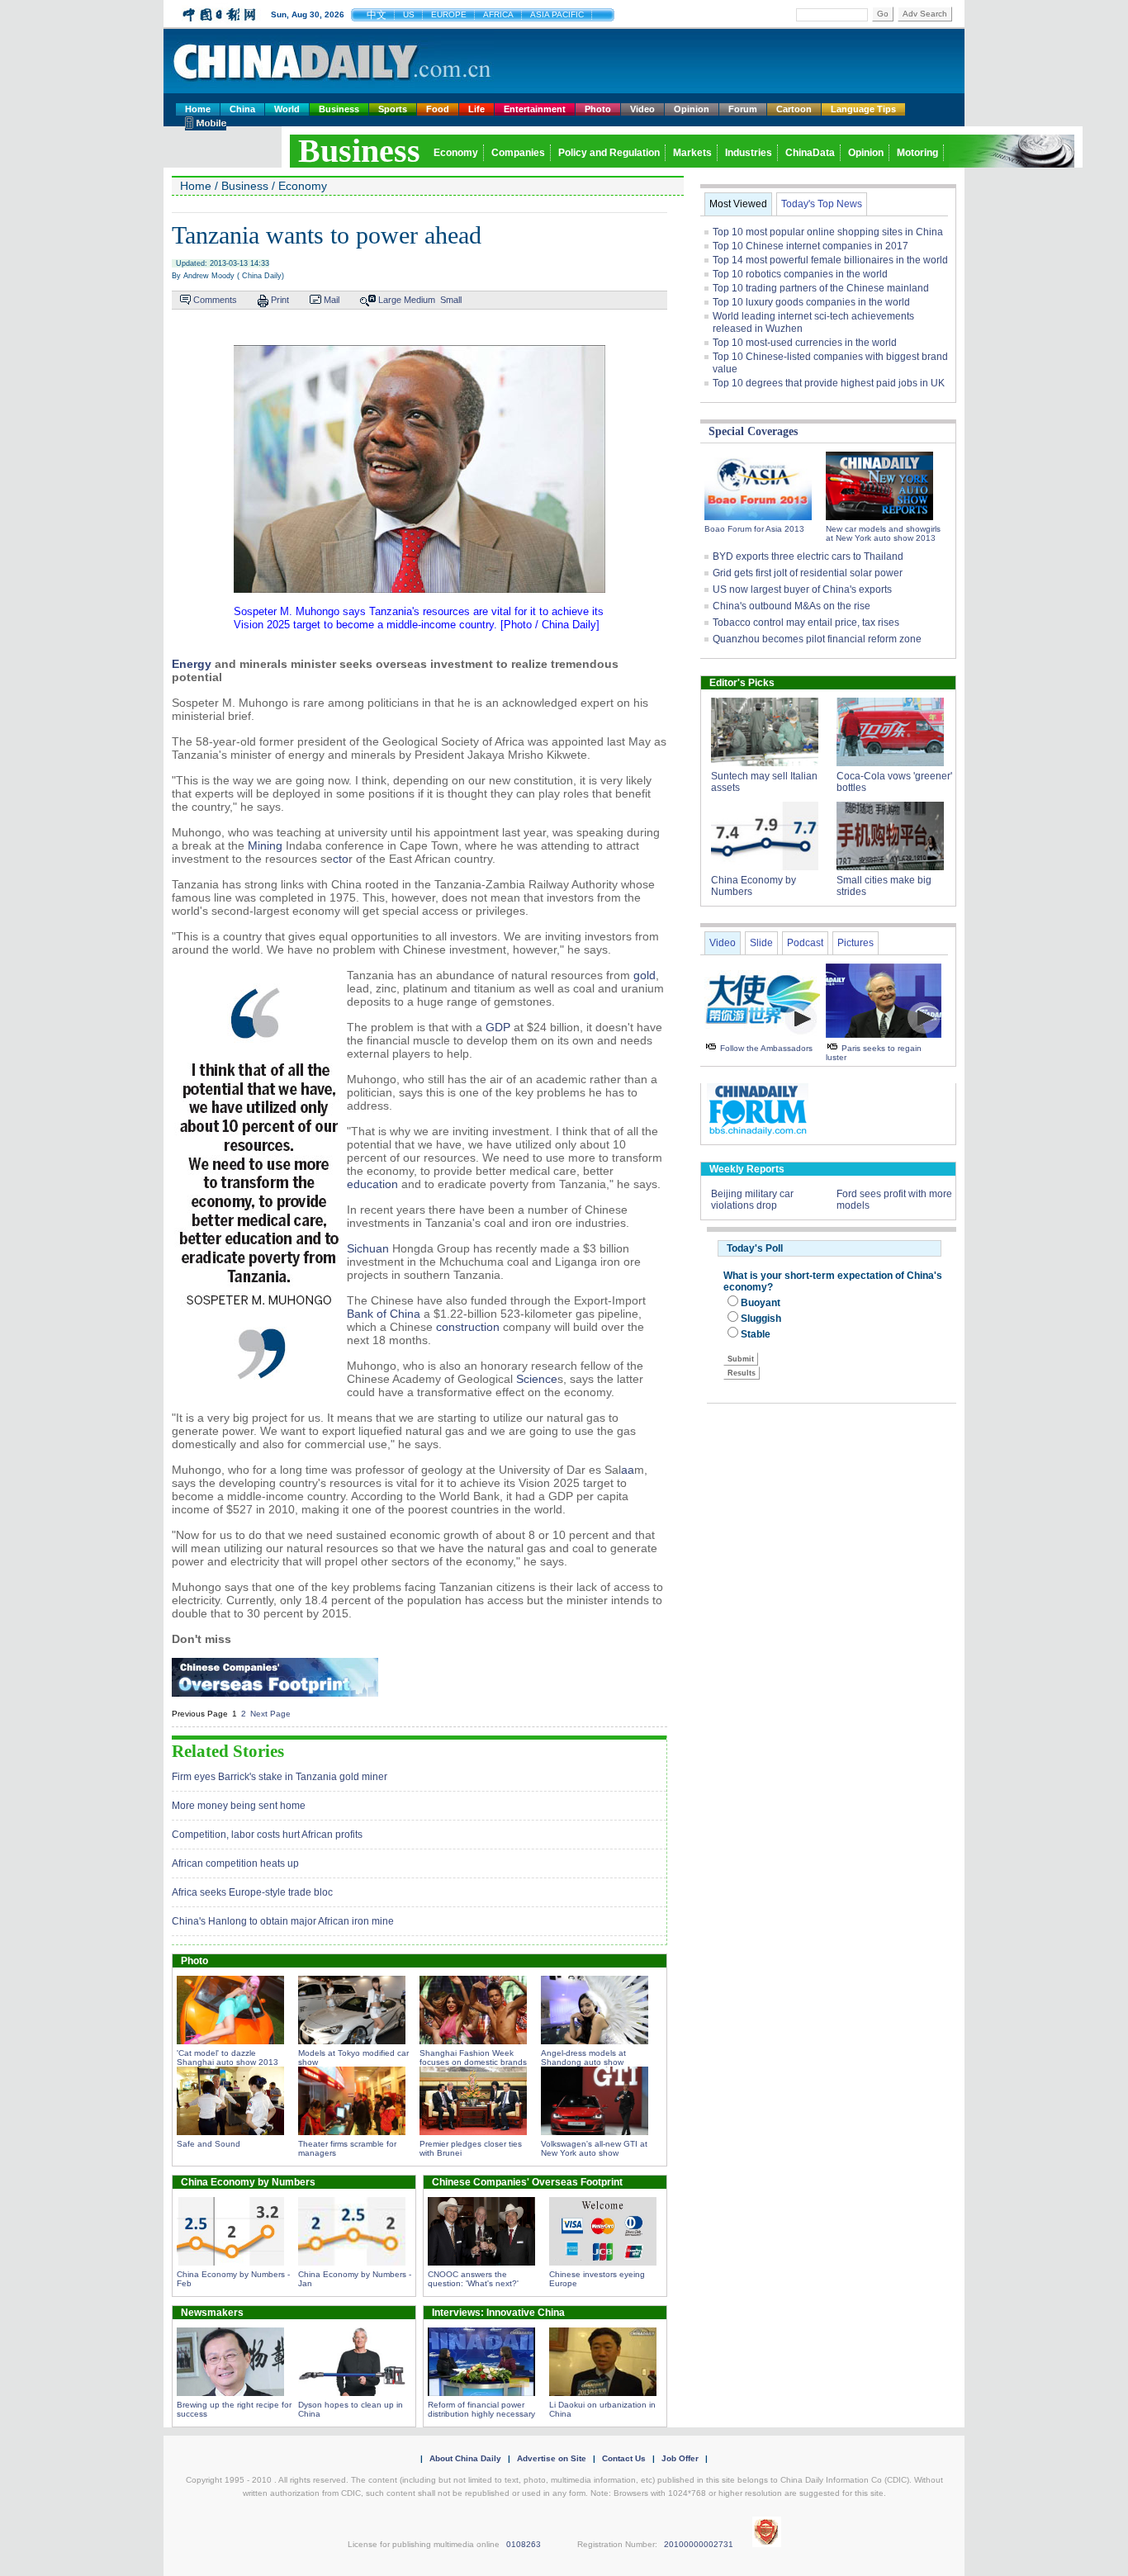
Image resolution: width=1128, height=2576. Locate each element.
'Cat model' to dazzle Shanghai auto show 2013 (227, 2057)
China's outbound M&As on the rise (791, 606)
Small (451, 300)
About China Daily (465, 2458)
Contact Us (624, 2458)
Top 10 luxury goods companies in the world (811, 302)
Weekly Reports (747, 1169)
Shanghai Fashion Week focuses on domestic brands (473, 2057)
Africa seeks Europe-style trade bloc (252, 1892)
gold (645, 975)
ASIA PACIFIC (557, 14)
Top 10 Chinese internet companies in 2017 (810, 246)
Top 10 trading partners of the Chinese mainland (821, 288)
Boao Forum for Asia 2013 (754, 529)
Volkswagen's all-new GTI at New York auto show (594, 2148)
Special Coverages (753, 431)
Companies (518, 153)
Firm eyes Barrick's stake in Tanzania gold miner (280, 1777)
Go (883, 14)
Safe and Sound (209, 2144)
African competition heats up (235, 1863)
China (242, 109)
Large (390, 300)
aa (628, 1470)
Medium (419, 300)
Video (642, 109)
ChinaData (810, 153)
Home (198, 109)
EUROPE (449, 14)
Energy (192, 664)
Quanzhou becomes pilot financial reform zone (817, 639)
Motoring (917, 153)
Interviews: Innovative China (498, 2313)
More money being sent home (239, 1806)
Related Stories (228, 1751)
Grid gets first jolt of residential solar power (808, 573)
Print (280, 300)
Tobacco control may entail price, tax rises (806, 623)
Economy (456, 153)
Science (537, 1379)
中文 (377, 15)
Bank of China (384, 1314)
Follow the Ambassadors (766, 1048)
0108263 (524, 2544)
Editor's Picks (742, 683)
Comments (215, 300)
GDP (498, 1027)
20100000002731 (699, 2544)
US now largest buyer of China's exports (802, 590)
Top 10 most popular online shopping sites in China (828, 232)
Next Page (270, 1714)
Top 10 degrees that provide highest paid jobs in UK (829, 383)
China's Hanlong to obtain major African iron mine (283, 1921)
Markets (692, 153)
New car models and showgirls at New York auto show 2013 (883, 533)
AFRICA (498, 14)
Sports (393, 109)
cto (341, 859)
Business (339, 109)
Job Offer (680, 2458)
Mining (265, 845)
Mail (332, 300)
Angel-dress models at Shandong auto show (583, 2057)
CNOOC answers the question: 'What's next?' (473, 2279)
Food (438, 109)
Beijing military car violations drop (752, 1200)
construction (468, 1327)
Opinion (692, 109)
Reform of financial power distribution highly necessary (481, 2409)
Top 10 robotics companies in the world (800, 274)
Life (476, 109)
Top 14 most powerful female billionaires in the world (830, 260)
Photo (598, 109)
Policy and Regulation (609, 153)
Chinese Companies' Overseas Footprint (527, 2182)
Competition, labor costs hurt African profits (267, 1835)
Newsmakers (212, 2313)
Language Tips (863, 109)
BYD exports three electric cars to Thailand (808, 556)
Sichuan (368, 1248)
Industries (749, 153)
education (372, 1184)
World (287, 109)
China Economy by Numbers (248, 2182)
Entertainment (535, 109)
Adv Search (925, 14)
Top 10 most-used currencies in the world (805, 343)
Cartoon (794, 109)
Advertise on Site (552, 2458)
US (409, 14)
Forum (743, 109)
